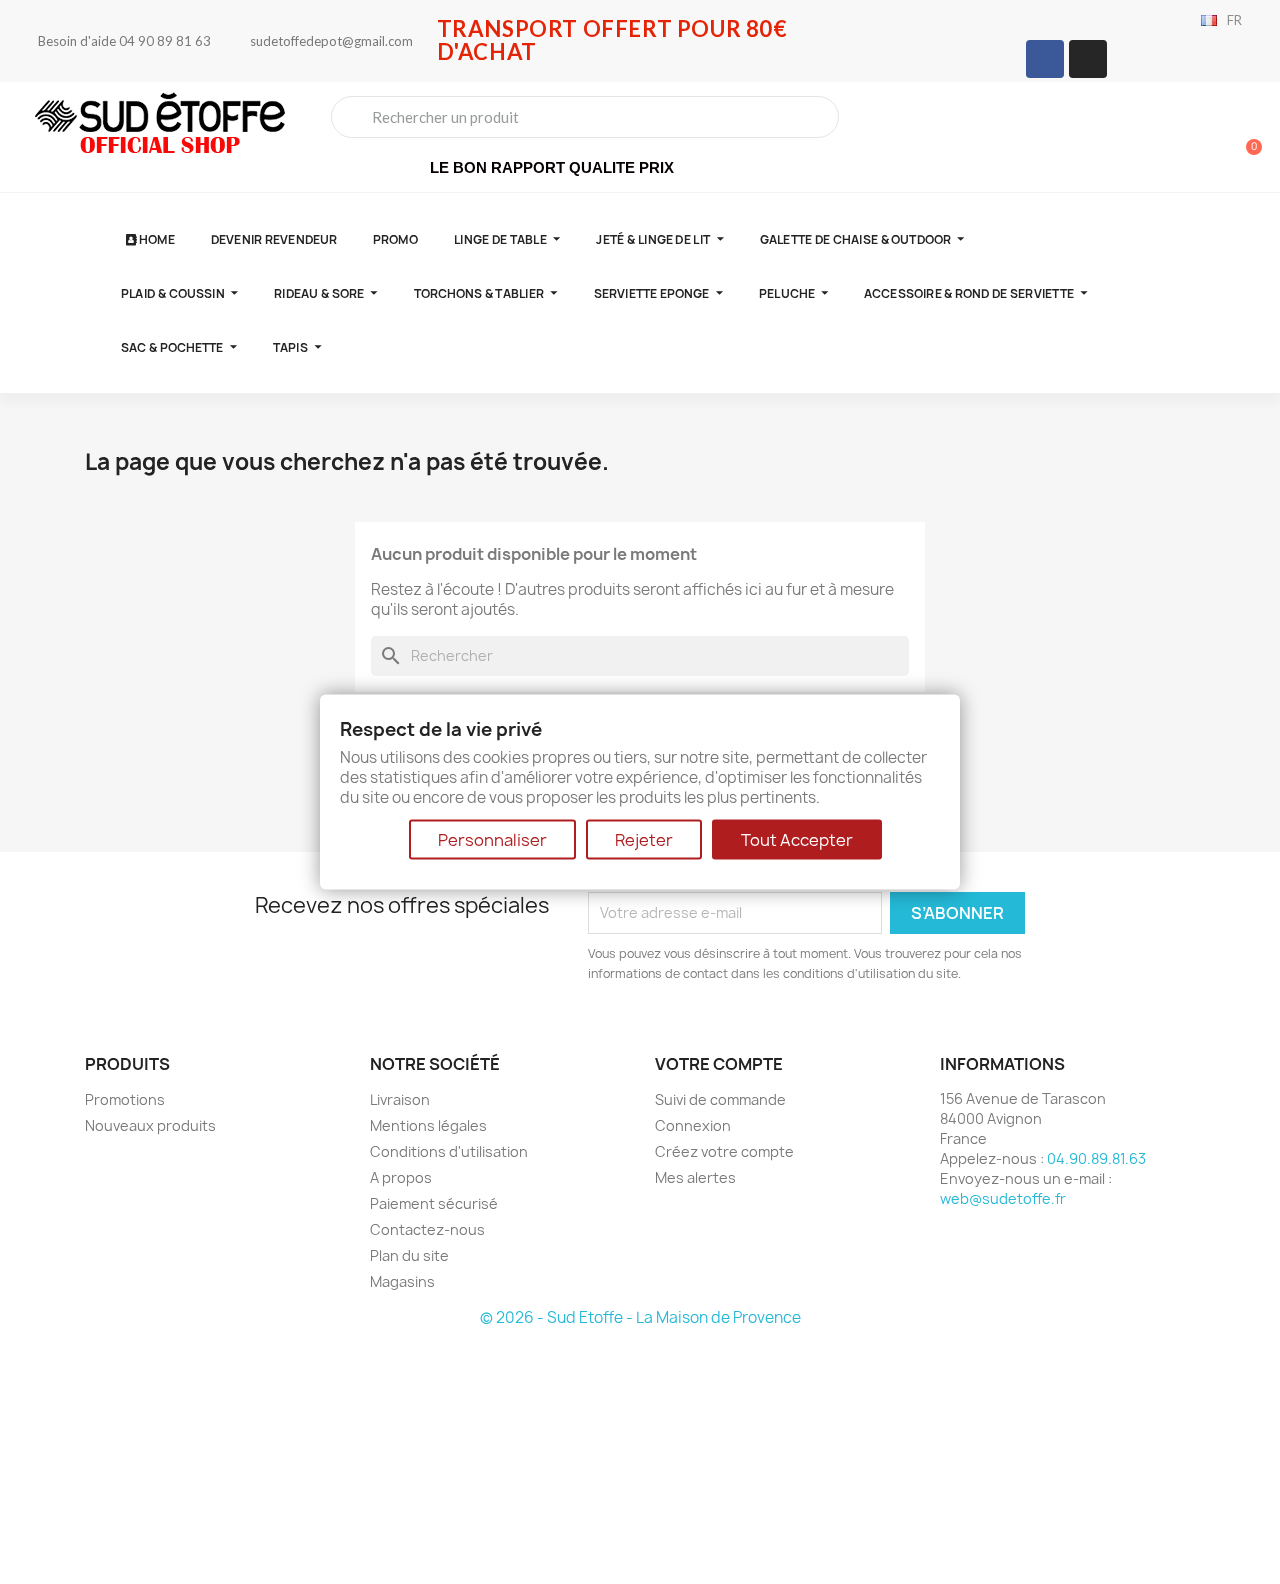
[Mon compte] (1176, 139)
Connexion (693, 1125)
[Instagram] (1088, 59)
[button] (1245, 137)
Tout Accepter (797, 839)
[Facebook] (1045, 59)
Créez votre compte (724, 1151)
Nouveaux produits (150, 1125)
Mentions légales (428, 1125)
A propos (401, 1177)
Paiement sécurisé (434, 1203)
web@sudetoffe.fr (1003, 1198)
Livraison (400, 1099)
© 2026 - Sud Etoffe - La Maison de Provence (640, 1317)
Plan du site (409, 1255)
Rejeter (644, 839)
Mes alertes (695, 1177)
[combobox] (585, 117)
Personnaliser (492, 839)
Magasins (402, 1281)
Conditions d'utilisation (449, 1151)
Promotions (125, 1099)
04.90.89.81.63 (1096, 1158)
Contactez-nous (427, 1229)
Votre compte (719, 1064)
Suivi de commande (720, 1099)
